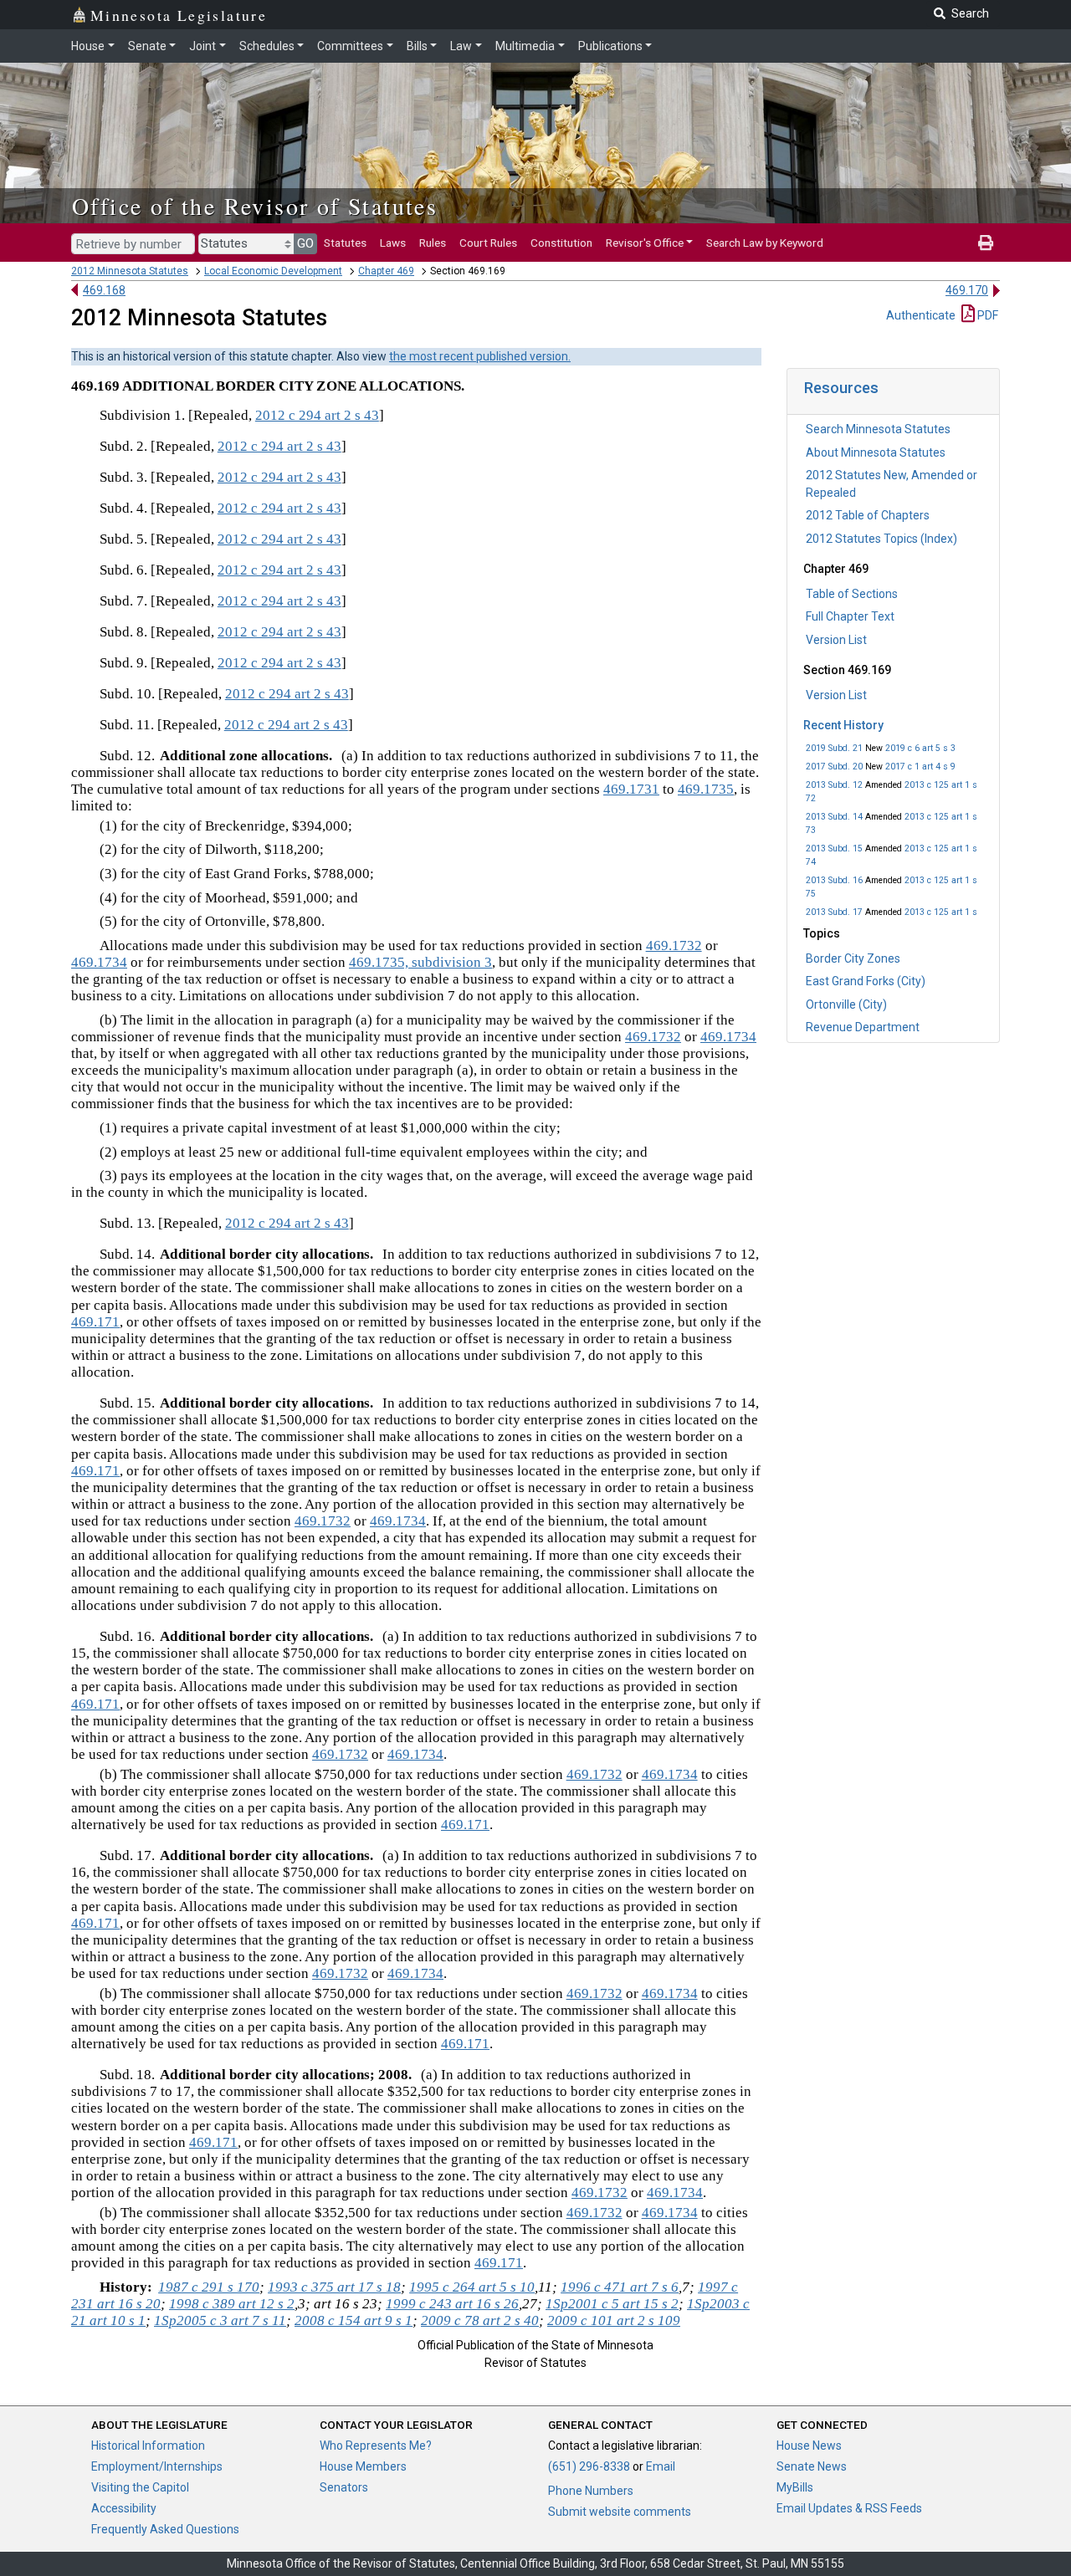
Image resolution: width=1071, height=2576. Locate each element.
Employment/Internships (157, 2466)
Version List (836, 640)
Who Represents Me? (376, 2446)
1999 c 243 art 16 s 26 (452, 2304)
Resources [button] (841, 388)
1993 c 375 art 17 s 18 (334, 2287)
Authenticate (921, 315)
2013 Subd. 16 (834, 880)
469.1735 (706, 789)
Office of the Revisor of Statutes (255, 206)
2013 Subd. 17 (834, 912)
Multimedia (525, 46)
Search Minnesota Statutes (878, 429)
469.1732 (674, 946)
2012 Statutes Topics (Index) (881, 539)
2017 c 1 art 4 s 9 (920, 767)
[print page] (986, 243)
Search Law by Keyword (765, 243)
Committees (350, 46)
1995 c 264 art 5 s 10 (472, 2287)
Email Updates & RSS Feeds (849, 2508)
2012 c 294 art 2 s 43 (317, 415)
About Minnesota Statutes (876, 452)
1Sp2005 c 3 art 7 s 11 (220, 2320)
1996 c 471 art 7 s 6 (620, 2287)
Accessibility (124, 2508)
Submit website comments (620, 2512)
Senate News (812, 2466)
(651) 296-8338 (589, 2466)
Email (661, 2466)
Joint (202, 46)
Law (461, 46)
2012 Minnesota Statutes (130, 271)
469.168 (104, 290)
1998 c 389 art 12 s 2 (232, 2304)
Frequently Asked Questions (165, 2529)
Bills (417, 46)
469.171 (95, 1322)
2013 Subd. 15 (834, 848)
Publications (610, 46)
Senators (344, 2487)
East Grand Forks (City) (866, 981)
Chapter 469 (386, 271)
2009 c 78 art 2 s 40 (480, 2320)
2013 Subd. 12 (834, 785)
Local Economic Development (273, 271)
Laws (393, 243)
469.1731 (631, 789)
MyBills (795, 2487)
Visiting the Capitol (140, 2487)
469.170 (967, 290)
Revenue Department (863, 1027)
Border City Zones (853, 958)
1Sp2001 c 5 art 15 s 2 (612, 2304)
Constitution (561, 243)
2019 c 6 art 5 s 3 (920, 748)
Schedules (267, 46)
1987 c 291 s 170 (209, 2287)
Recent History (843, 725)
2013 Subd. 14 (834, 817)
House (88, 46)
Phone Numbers (591, 2491)
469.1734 (99, 962)
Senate (147, 46)
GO (305, 243)
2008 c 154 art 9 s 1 (354, 2320)
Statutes (345, 243)
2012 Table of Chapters (868, 515)
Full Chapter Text (850, 616)
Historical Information (148, 2446)
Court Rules (488, 243)
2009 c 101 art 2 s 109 (614, 2320)
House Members (363, 2466)
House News (809, 2446)
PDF (986, 315)
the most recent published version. (480, 356)
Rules (433, 243)
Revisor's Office (645, 243)
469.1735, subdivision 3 (420, 962)
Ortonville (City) (846, 1004)
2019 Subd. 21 (834, 748)
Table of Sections (852, 594)
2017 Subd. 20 (834, 767)
